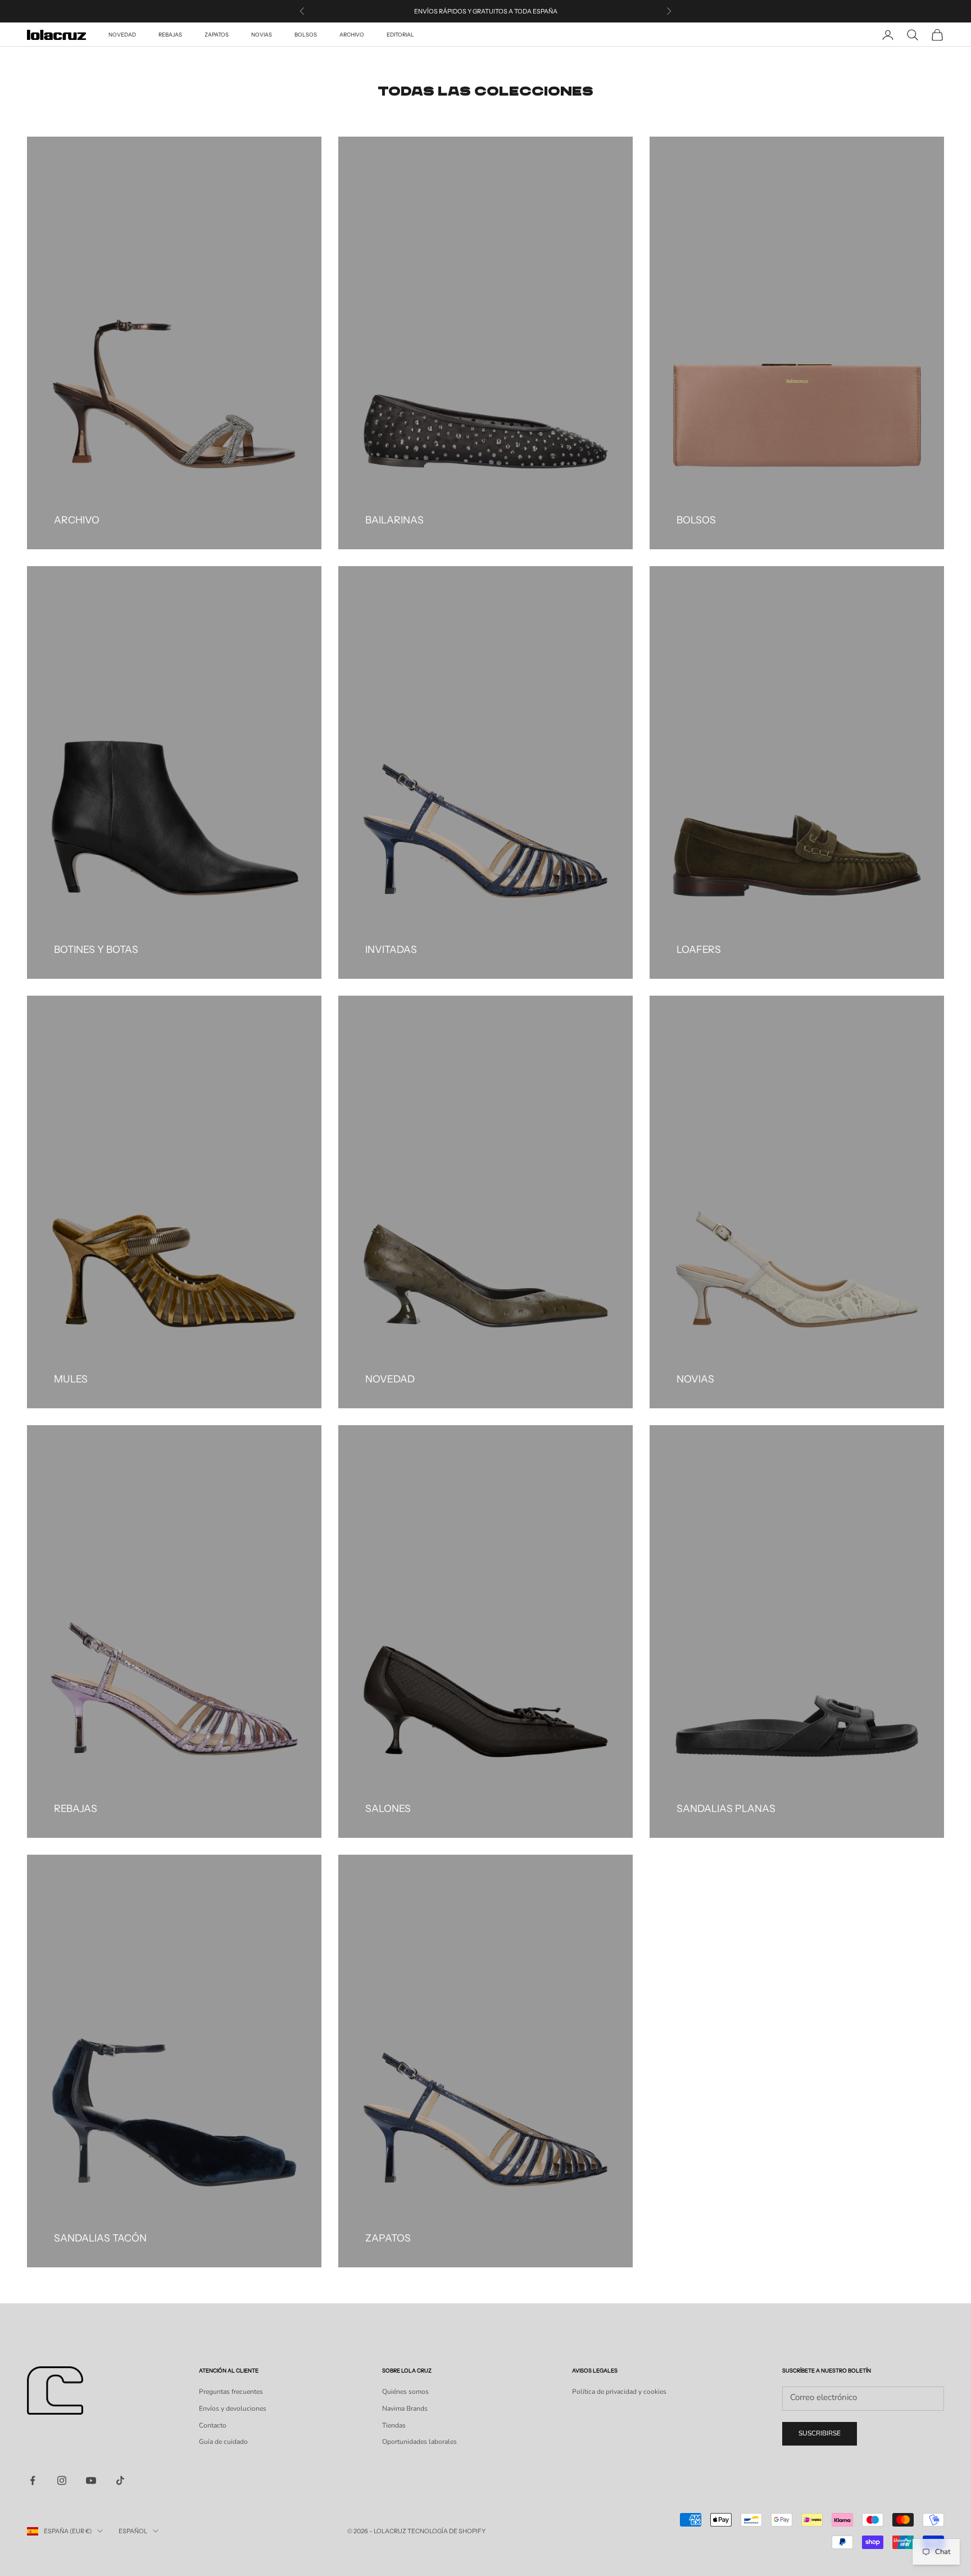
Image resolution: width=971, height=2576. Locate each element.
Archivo (352, 35)
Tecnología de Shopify (446, 2531)
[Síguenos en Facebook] (33, 2480)
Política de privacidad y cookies (619, 2392)
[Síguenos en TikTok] (120, 2480)
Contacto (213, 2425)
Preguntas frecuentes (231, 2392)
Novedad (122, 35)
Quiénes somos (405, 2392)
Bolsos (306, 35)
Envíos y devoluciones (233, 2408)
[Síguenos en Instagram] (62, 2480)
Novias (262, 35)
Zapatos (217, 35)
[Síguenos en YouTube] (91, 2480)
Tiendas (394, 2425)
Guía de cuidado (223, 2442)
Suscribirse (820, 2433)
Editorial (400, 35)
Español (133, 2531)
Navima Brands (405, 2408)
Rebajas (170, 35)
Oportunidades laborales (419, 2442)
